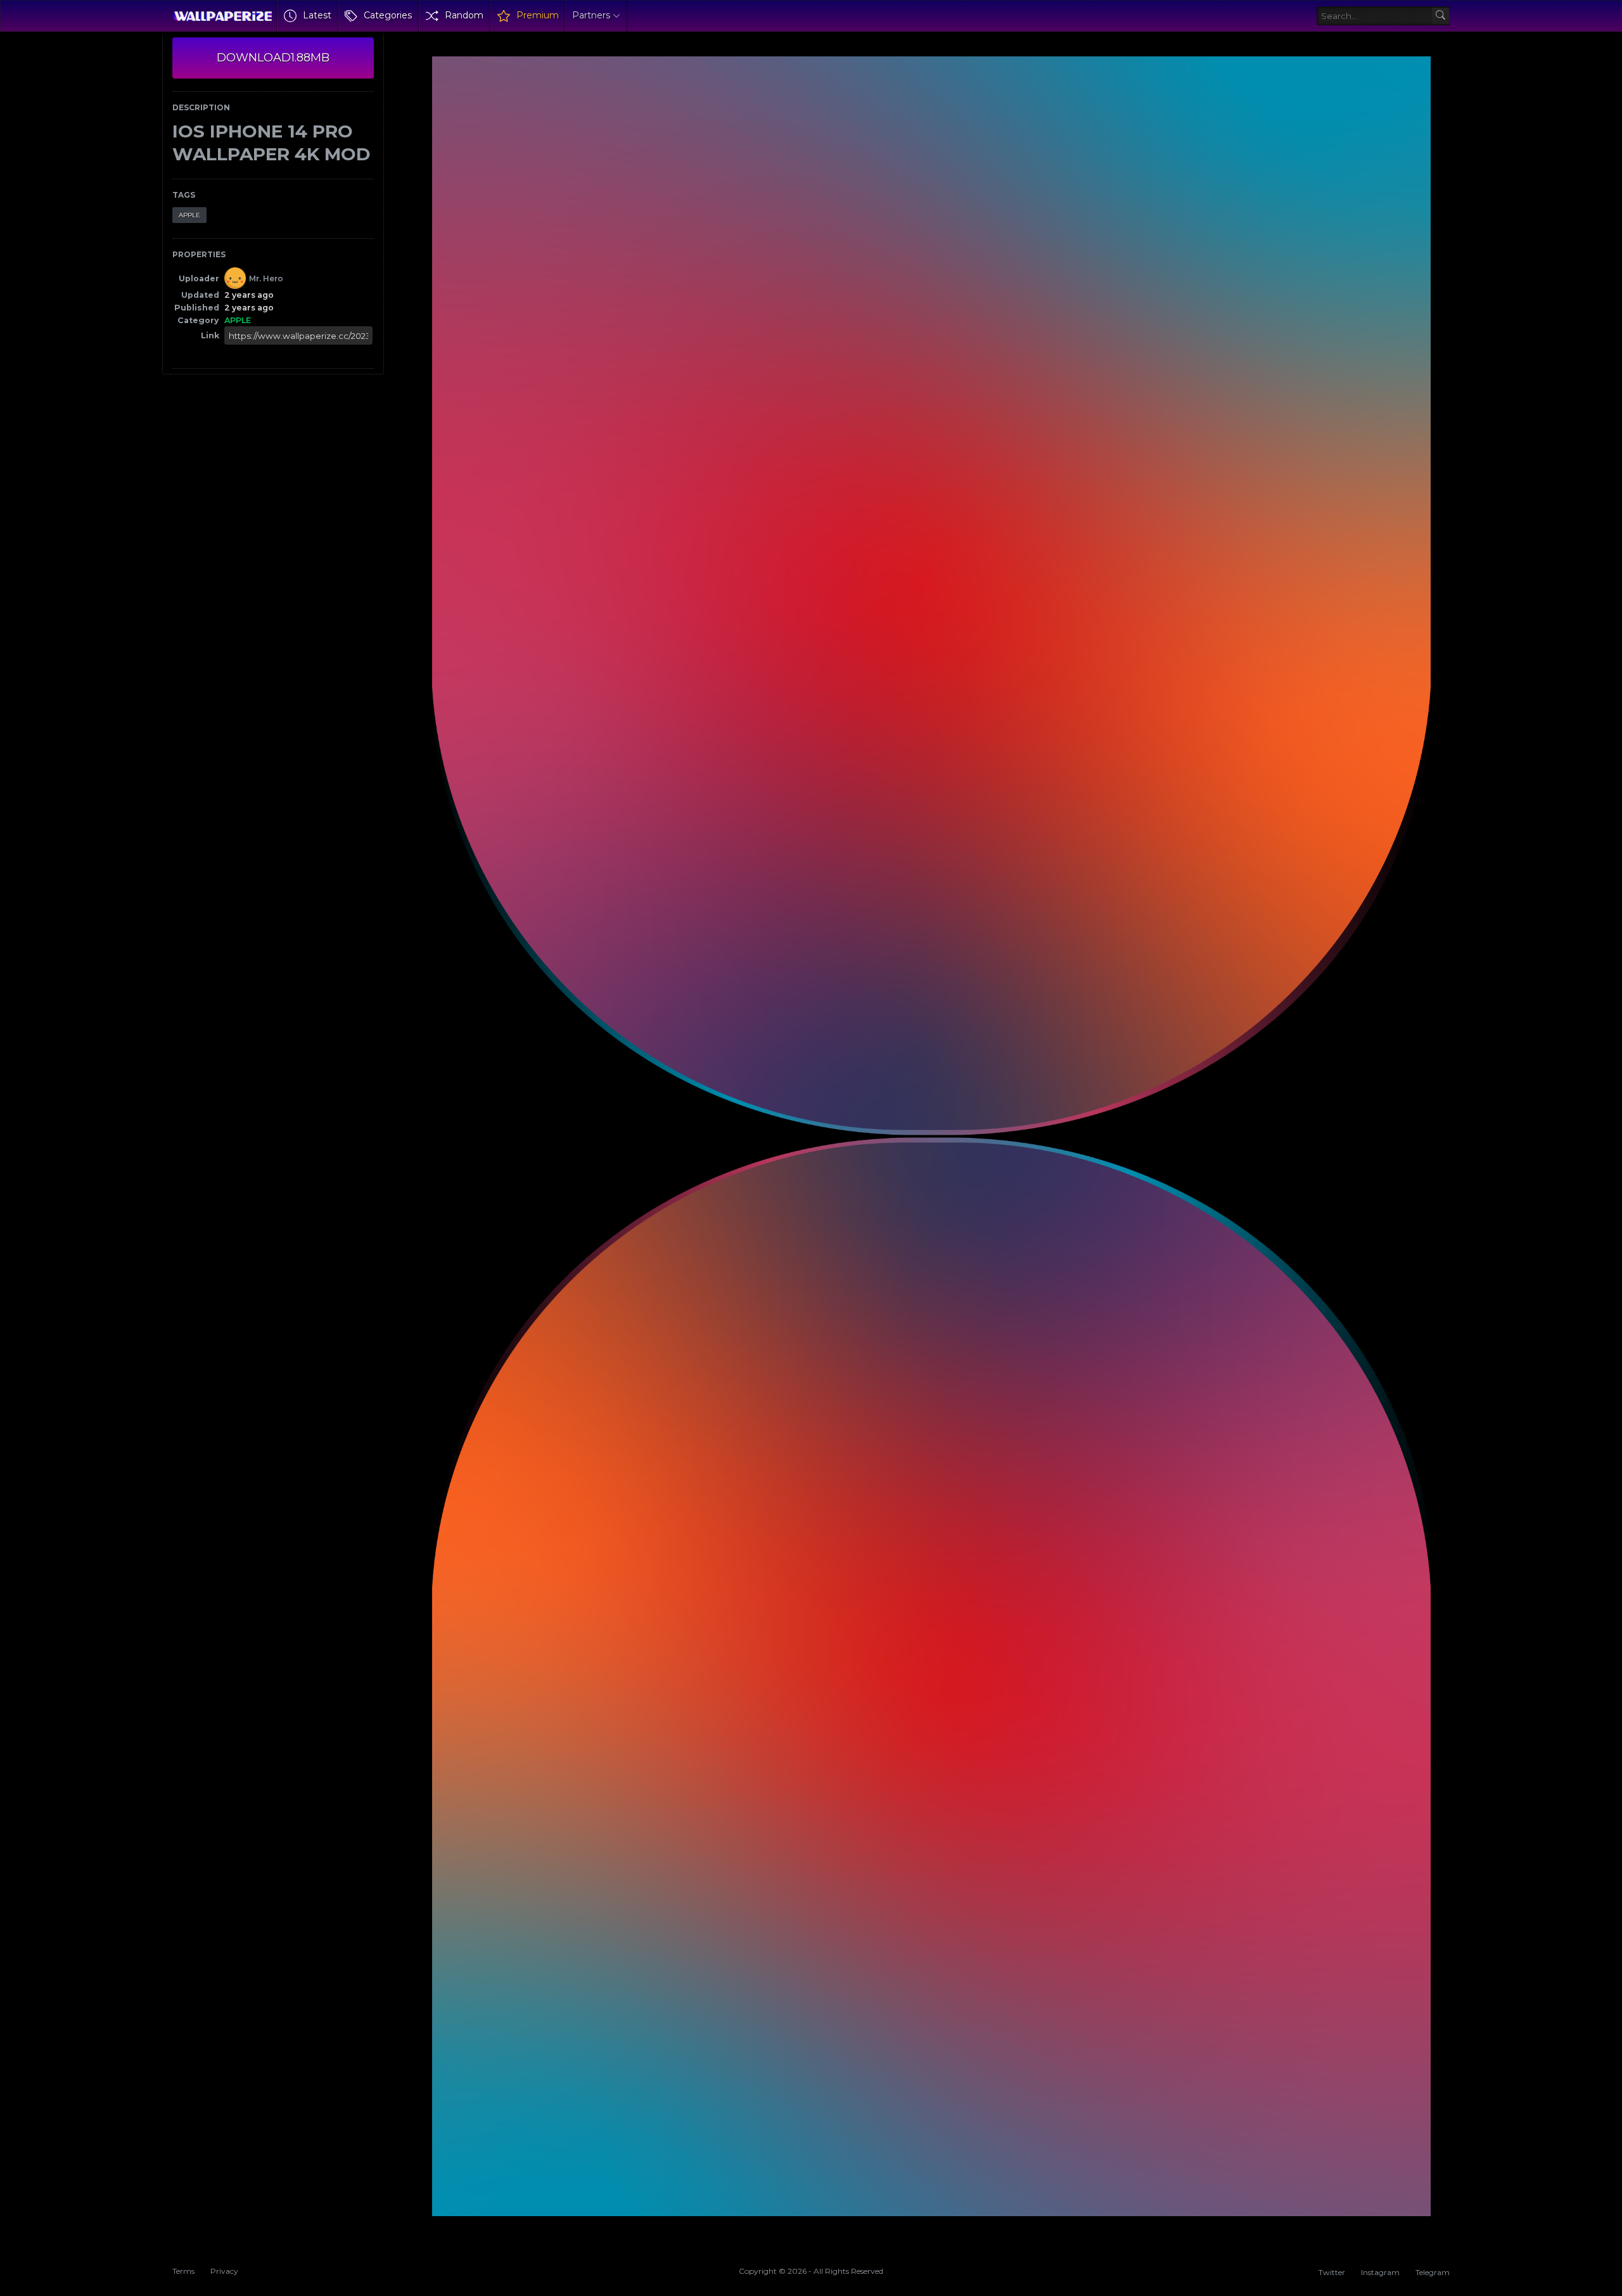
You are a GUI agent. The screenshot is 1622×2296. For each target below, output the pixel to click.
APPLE (189, 215)
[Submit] (1440, 16)
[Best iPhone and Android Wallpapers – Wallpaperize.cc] (223, 16)
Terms (183, 2271)
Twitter (1332, 2272)
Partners (591, 15)
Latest (317, 15)
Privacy (224, 2271)
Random (464, 15)
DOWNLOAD (273, 58)
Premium (538, 15)
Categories (388, 15)
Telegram (1433, 2272)
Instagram (1380, 2272)
